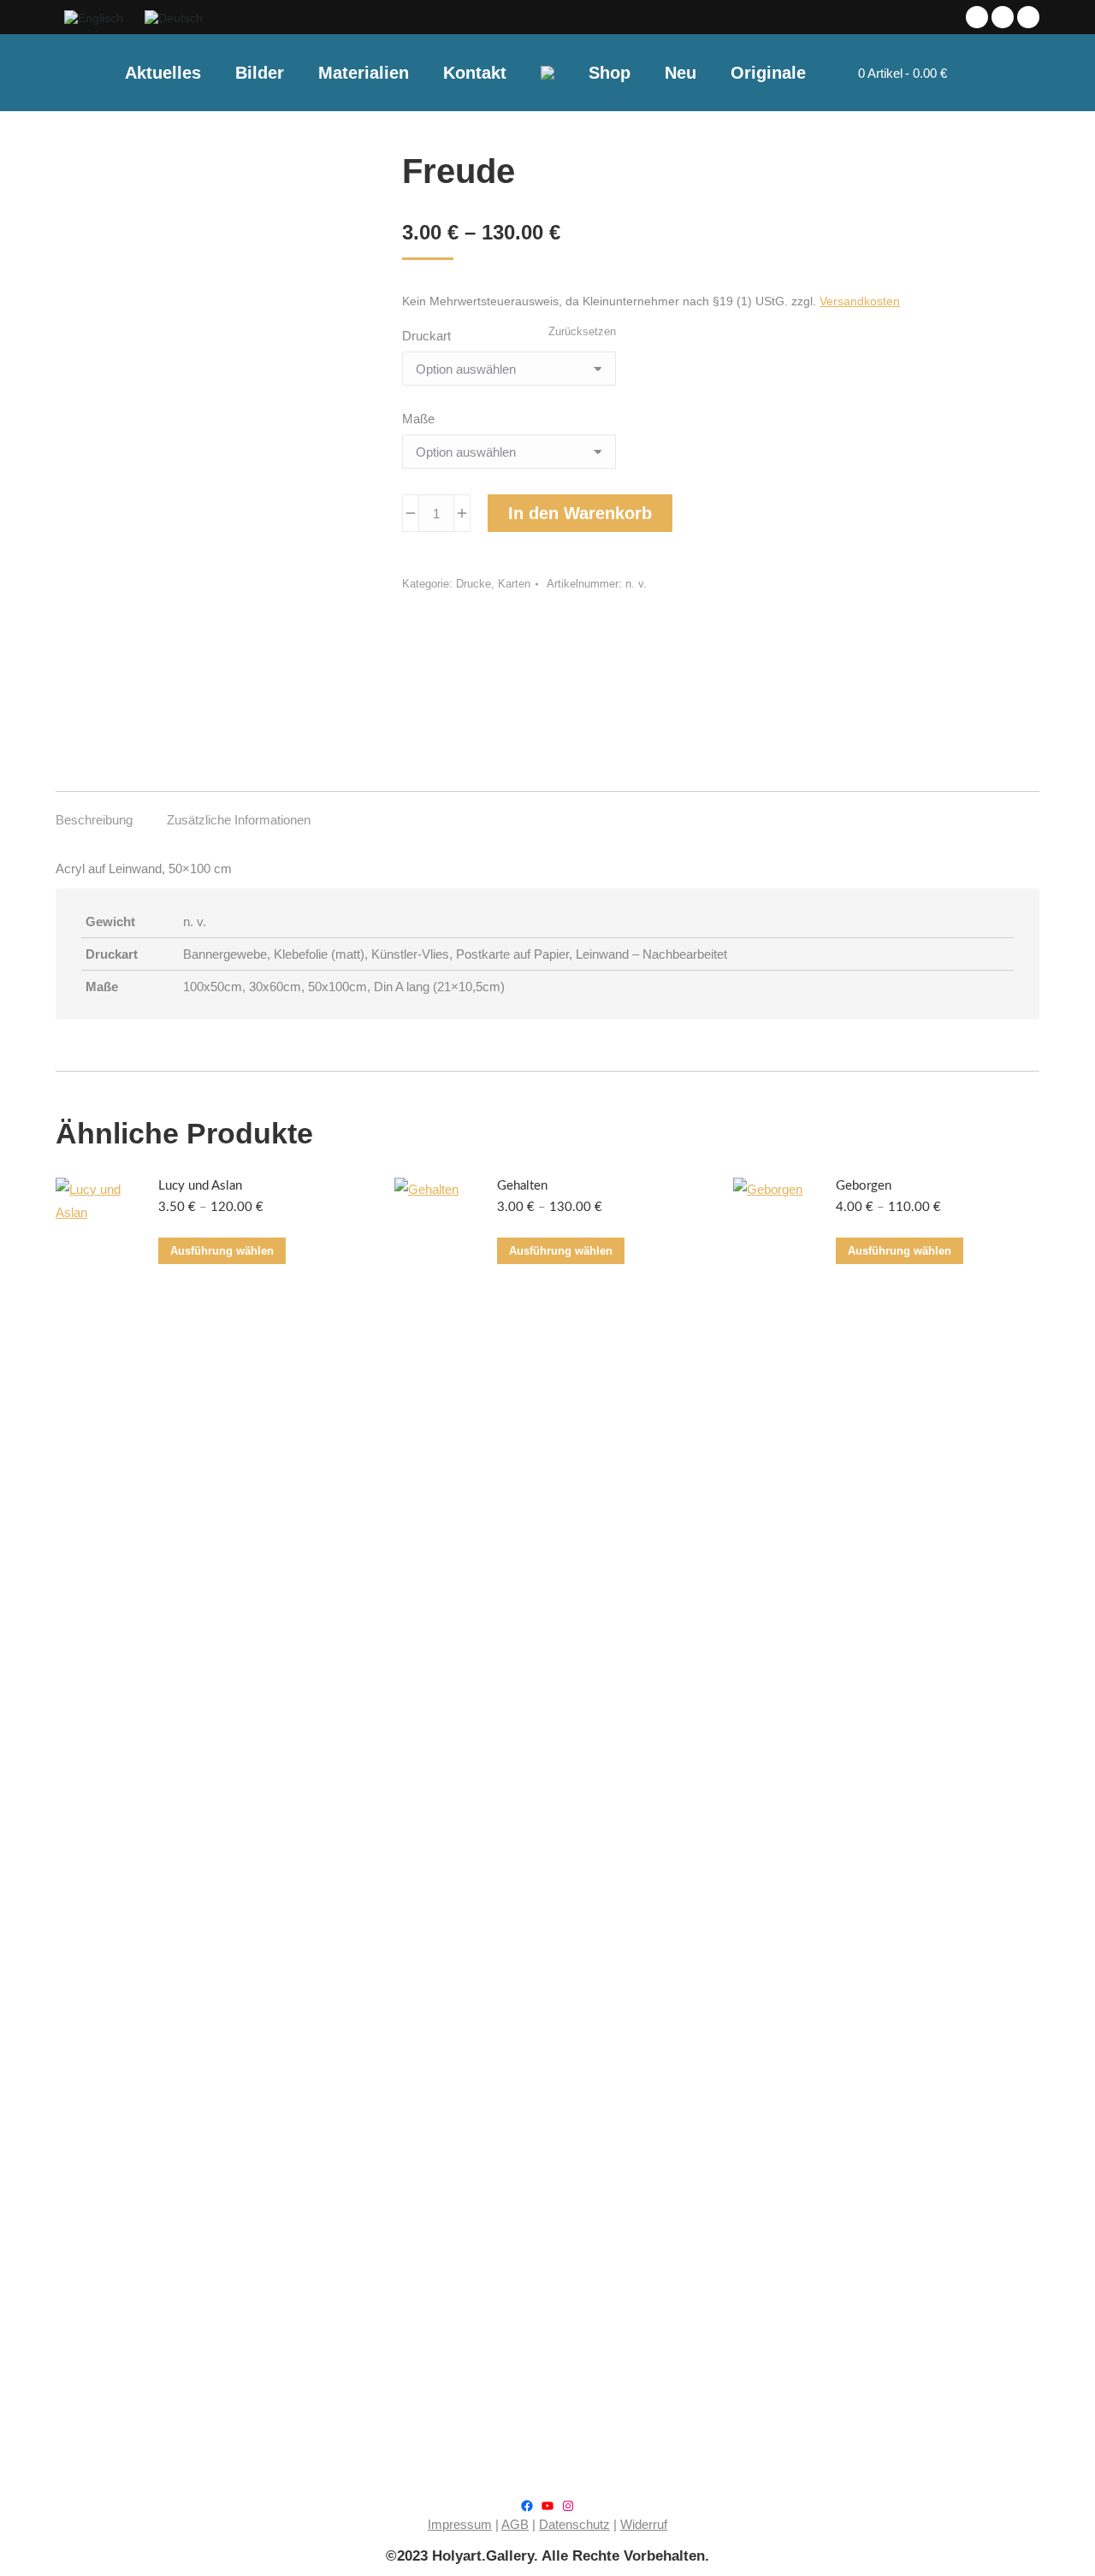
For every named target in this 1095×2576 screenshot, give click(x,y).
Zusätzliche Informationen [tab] (239, 820)
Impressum (460, 2524)
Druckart (426, 336)
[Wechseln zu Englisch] (96, 17)
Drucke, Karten (493, 584)
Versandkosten (860, 301)
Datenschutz (574, 2524)
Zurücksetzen (582, 331)
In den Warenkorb (580, 513)
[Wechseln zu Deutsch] (176, 17)
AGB (515, 2524)
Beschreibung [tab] (94, 820)
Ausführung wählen (222, 1251)
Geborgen (864, 1186)
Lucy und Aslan (200, 1186)
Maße (418, 419)
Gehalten (522, 1186)
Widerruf (644, 2524)
